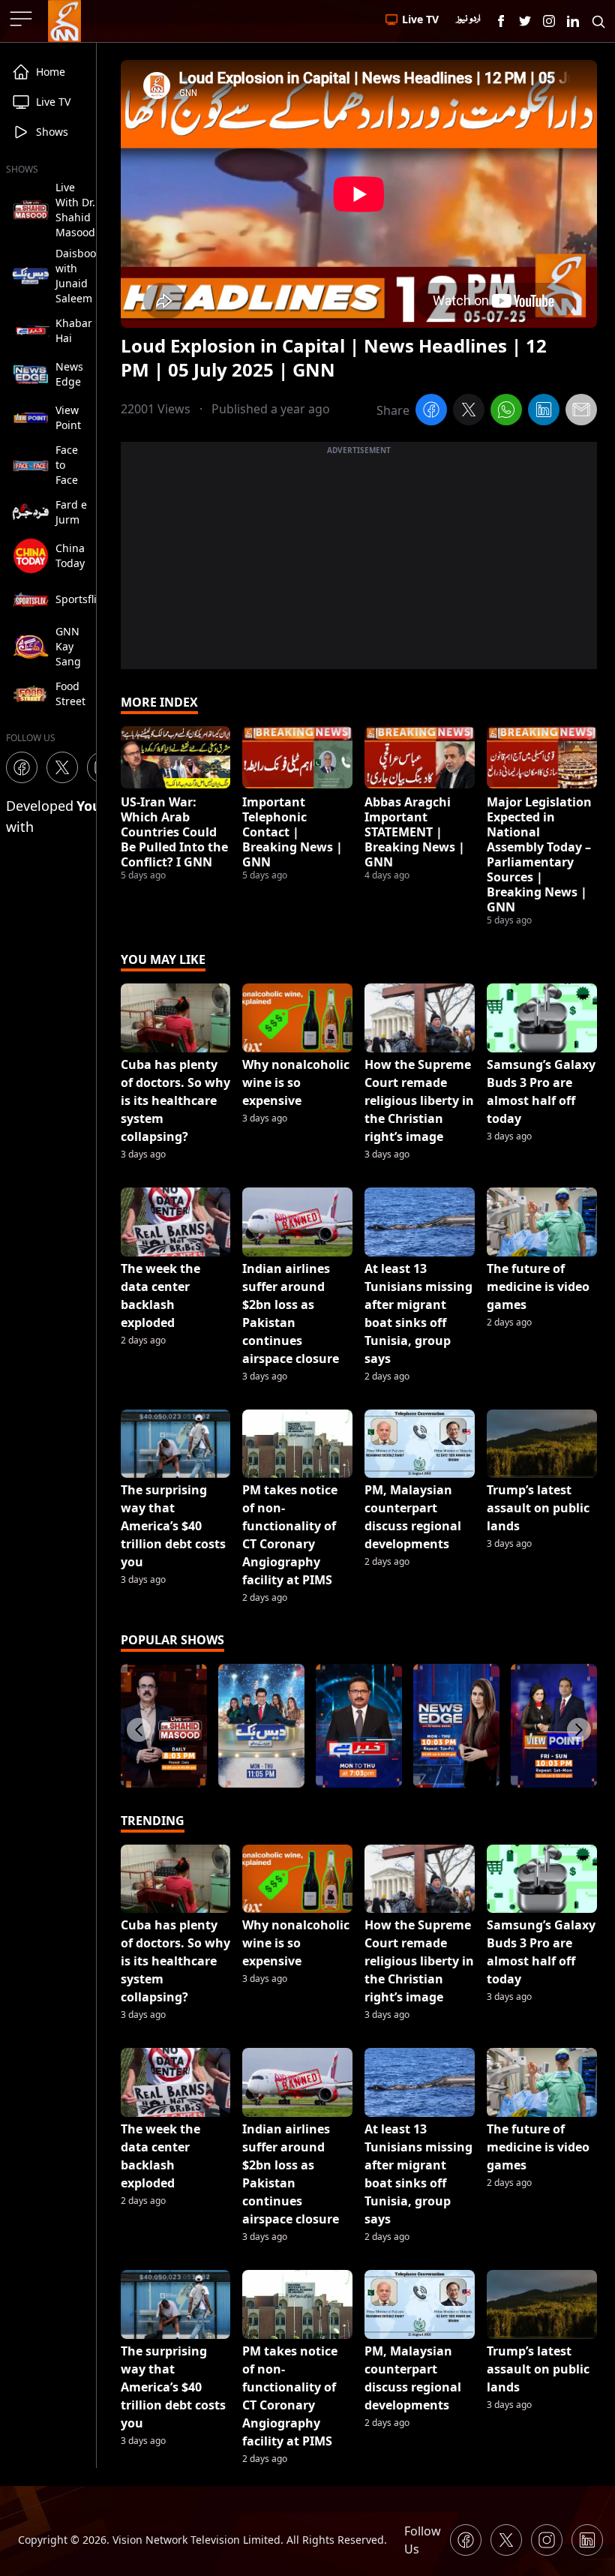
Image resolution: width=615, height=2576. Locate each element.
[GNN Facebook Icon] (501, 21)
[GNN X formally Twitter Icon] (525, 21)
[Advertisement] (359, 564)
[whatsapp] (506, 412)
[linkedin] (544, 412)
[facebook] (431, 412)
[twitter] (469, 412)
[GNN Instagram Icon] (549, 21)
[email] (581, 412)
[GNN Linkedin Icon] (573, 21)
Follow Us (423, 2540)
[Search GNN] (598, 21)
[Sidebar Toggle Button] (22, 19)
